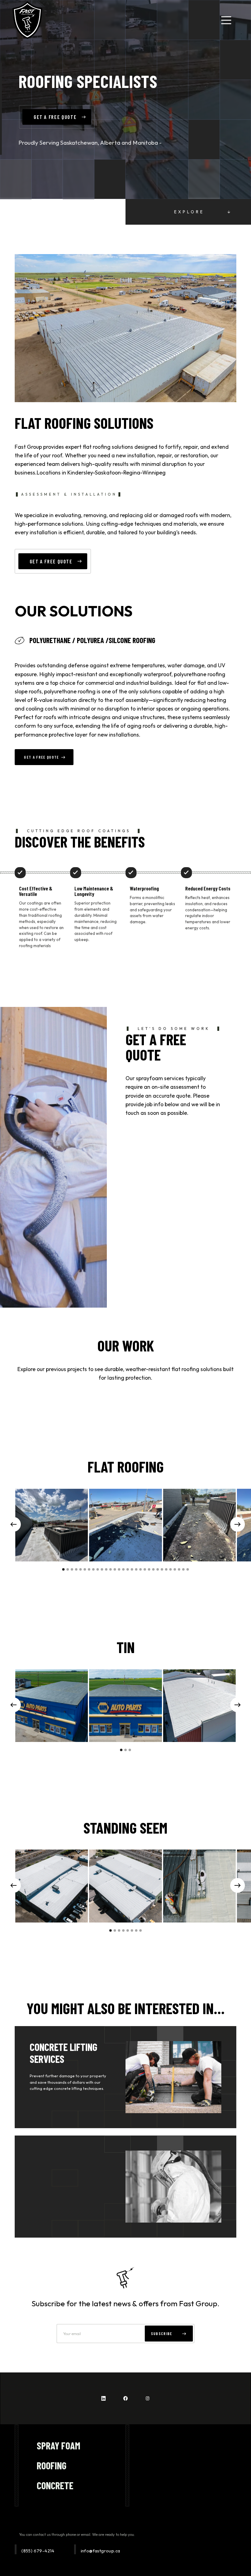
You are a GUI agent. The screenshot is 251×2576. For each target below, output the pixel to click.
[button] (226, 20)
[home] (27, 20)
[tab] (116, 640)
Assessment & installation (69, 494)
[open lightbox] (52, 1525)
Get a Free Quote (41, 757)
